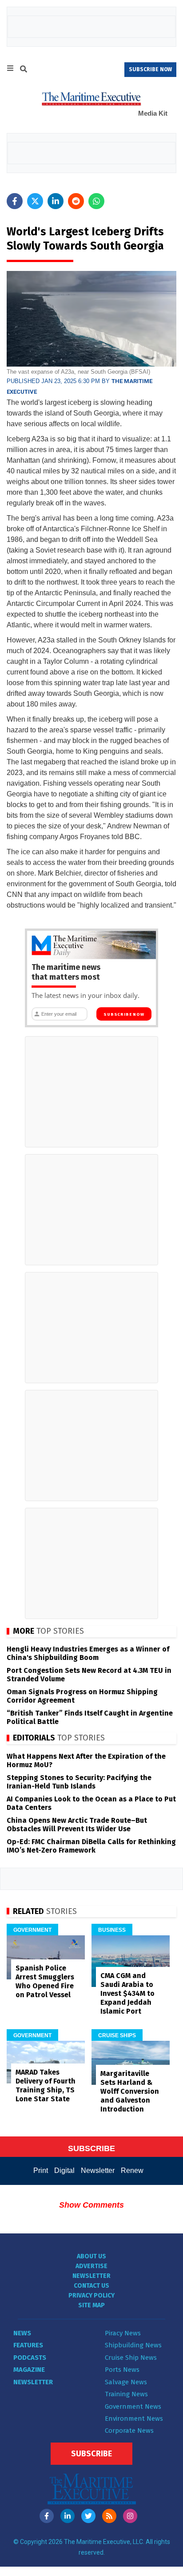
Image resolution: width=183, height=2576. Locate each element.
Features (28, 2345)
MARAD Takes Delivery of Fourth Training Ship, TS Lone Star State (46, 2085)
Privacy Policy (91, 2295)
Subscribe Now (124, 1014)
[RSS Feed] (109, 2516)
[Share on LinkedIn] (56, 201)
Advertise (91, 2266)
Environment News (134, 2419)
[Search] (24, 70)
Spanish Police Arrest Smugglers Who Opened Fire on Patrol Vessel (45, 1981)
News (22, 2333)
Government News (133, 2406)
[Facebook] (47, 2516)
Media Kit (153, 113)
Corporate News (129, 2431)
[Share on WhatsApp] (96, 201)
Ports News (122, 2370)
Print (41, 2170)
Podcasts (30, 2358)
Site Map (91, 2305)
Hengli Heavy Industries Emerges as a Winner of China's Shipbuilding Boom (88, 1653)
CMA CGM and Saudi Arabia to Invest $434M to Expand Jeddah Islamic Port (127, 1993)
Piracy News (123, 2333)
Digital (64, 2170)
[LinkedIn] (68, 2516)
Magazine (29, 2370)
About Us (91, 2256)
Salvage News (126, 2382)
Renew (132, 2170)
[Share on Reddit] (76, 201)
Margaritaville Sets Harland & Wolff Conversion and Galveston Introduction (130, 2091)
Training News (126, 2394)
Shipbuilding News (133, 2345)
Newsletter (98, 2170)
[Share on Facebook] (15, 201)
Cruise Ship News (131, 2358)
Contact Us (91, 2286)
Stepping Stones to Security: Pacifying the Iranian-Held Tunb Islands (79, 1782)
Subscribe (91, 2454)
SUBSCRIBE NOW (150, 69)
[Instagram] (130, 2516)
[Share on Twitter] (35, 201)
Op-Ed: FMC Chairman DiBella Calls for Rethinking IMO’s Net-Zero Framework (91, 1846)
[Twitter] (88, 2516)
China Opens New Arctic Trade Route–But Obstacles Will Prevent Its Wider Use (77, 1825)
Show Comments (91, 2205)
